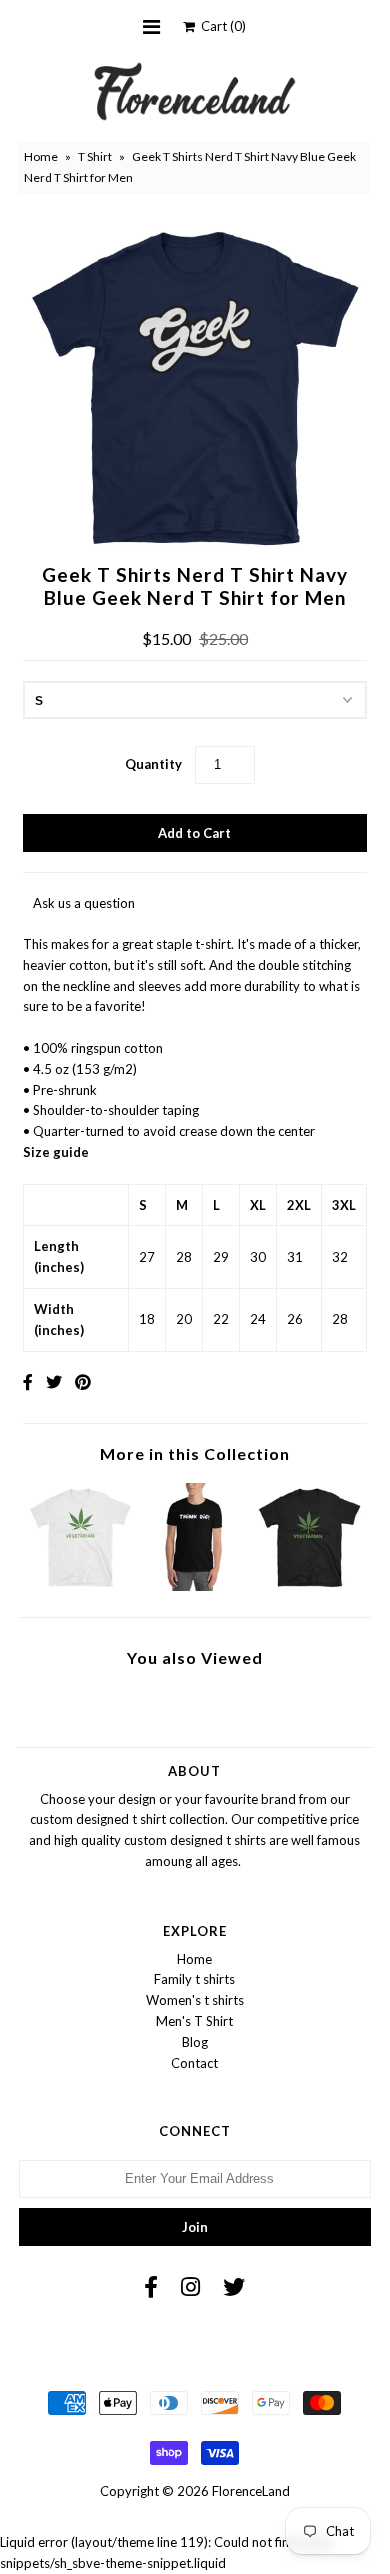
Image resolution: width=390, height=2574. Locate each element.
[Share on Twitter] (54, 1381)
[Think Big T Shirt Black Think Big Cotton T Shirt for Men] (194, 1586)
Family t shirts (194, 1979)
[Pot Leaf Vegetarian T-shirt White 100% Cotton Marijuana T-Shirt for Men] (80, 1586)
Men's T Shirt (194, 2021)
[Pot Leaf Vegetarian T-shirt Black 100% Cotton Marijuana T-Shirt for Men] (309, 1586)
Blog (195, 2042)
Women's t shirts (195, 2000)
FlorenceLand (251, 2491)
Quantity (153, 764)
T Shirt (95, 156)
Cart (220, 26)
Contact (194, 2063)
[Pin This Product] (83, 1381)
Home (41, 156)
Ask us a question (84, 903)
